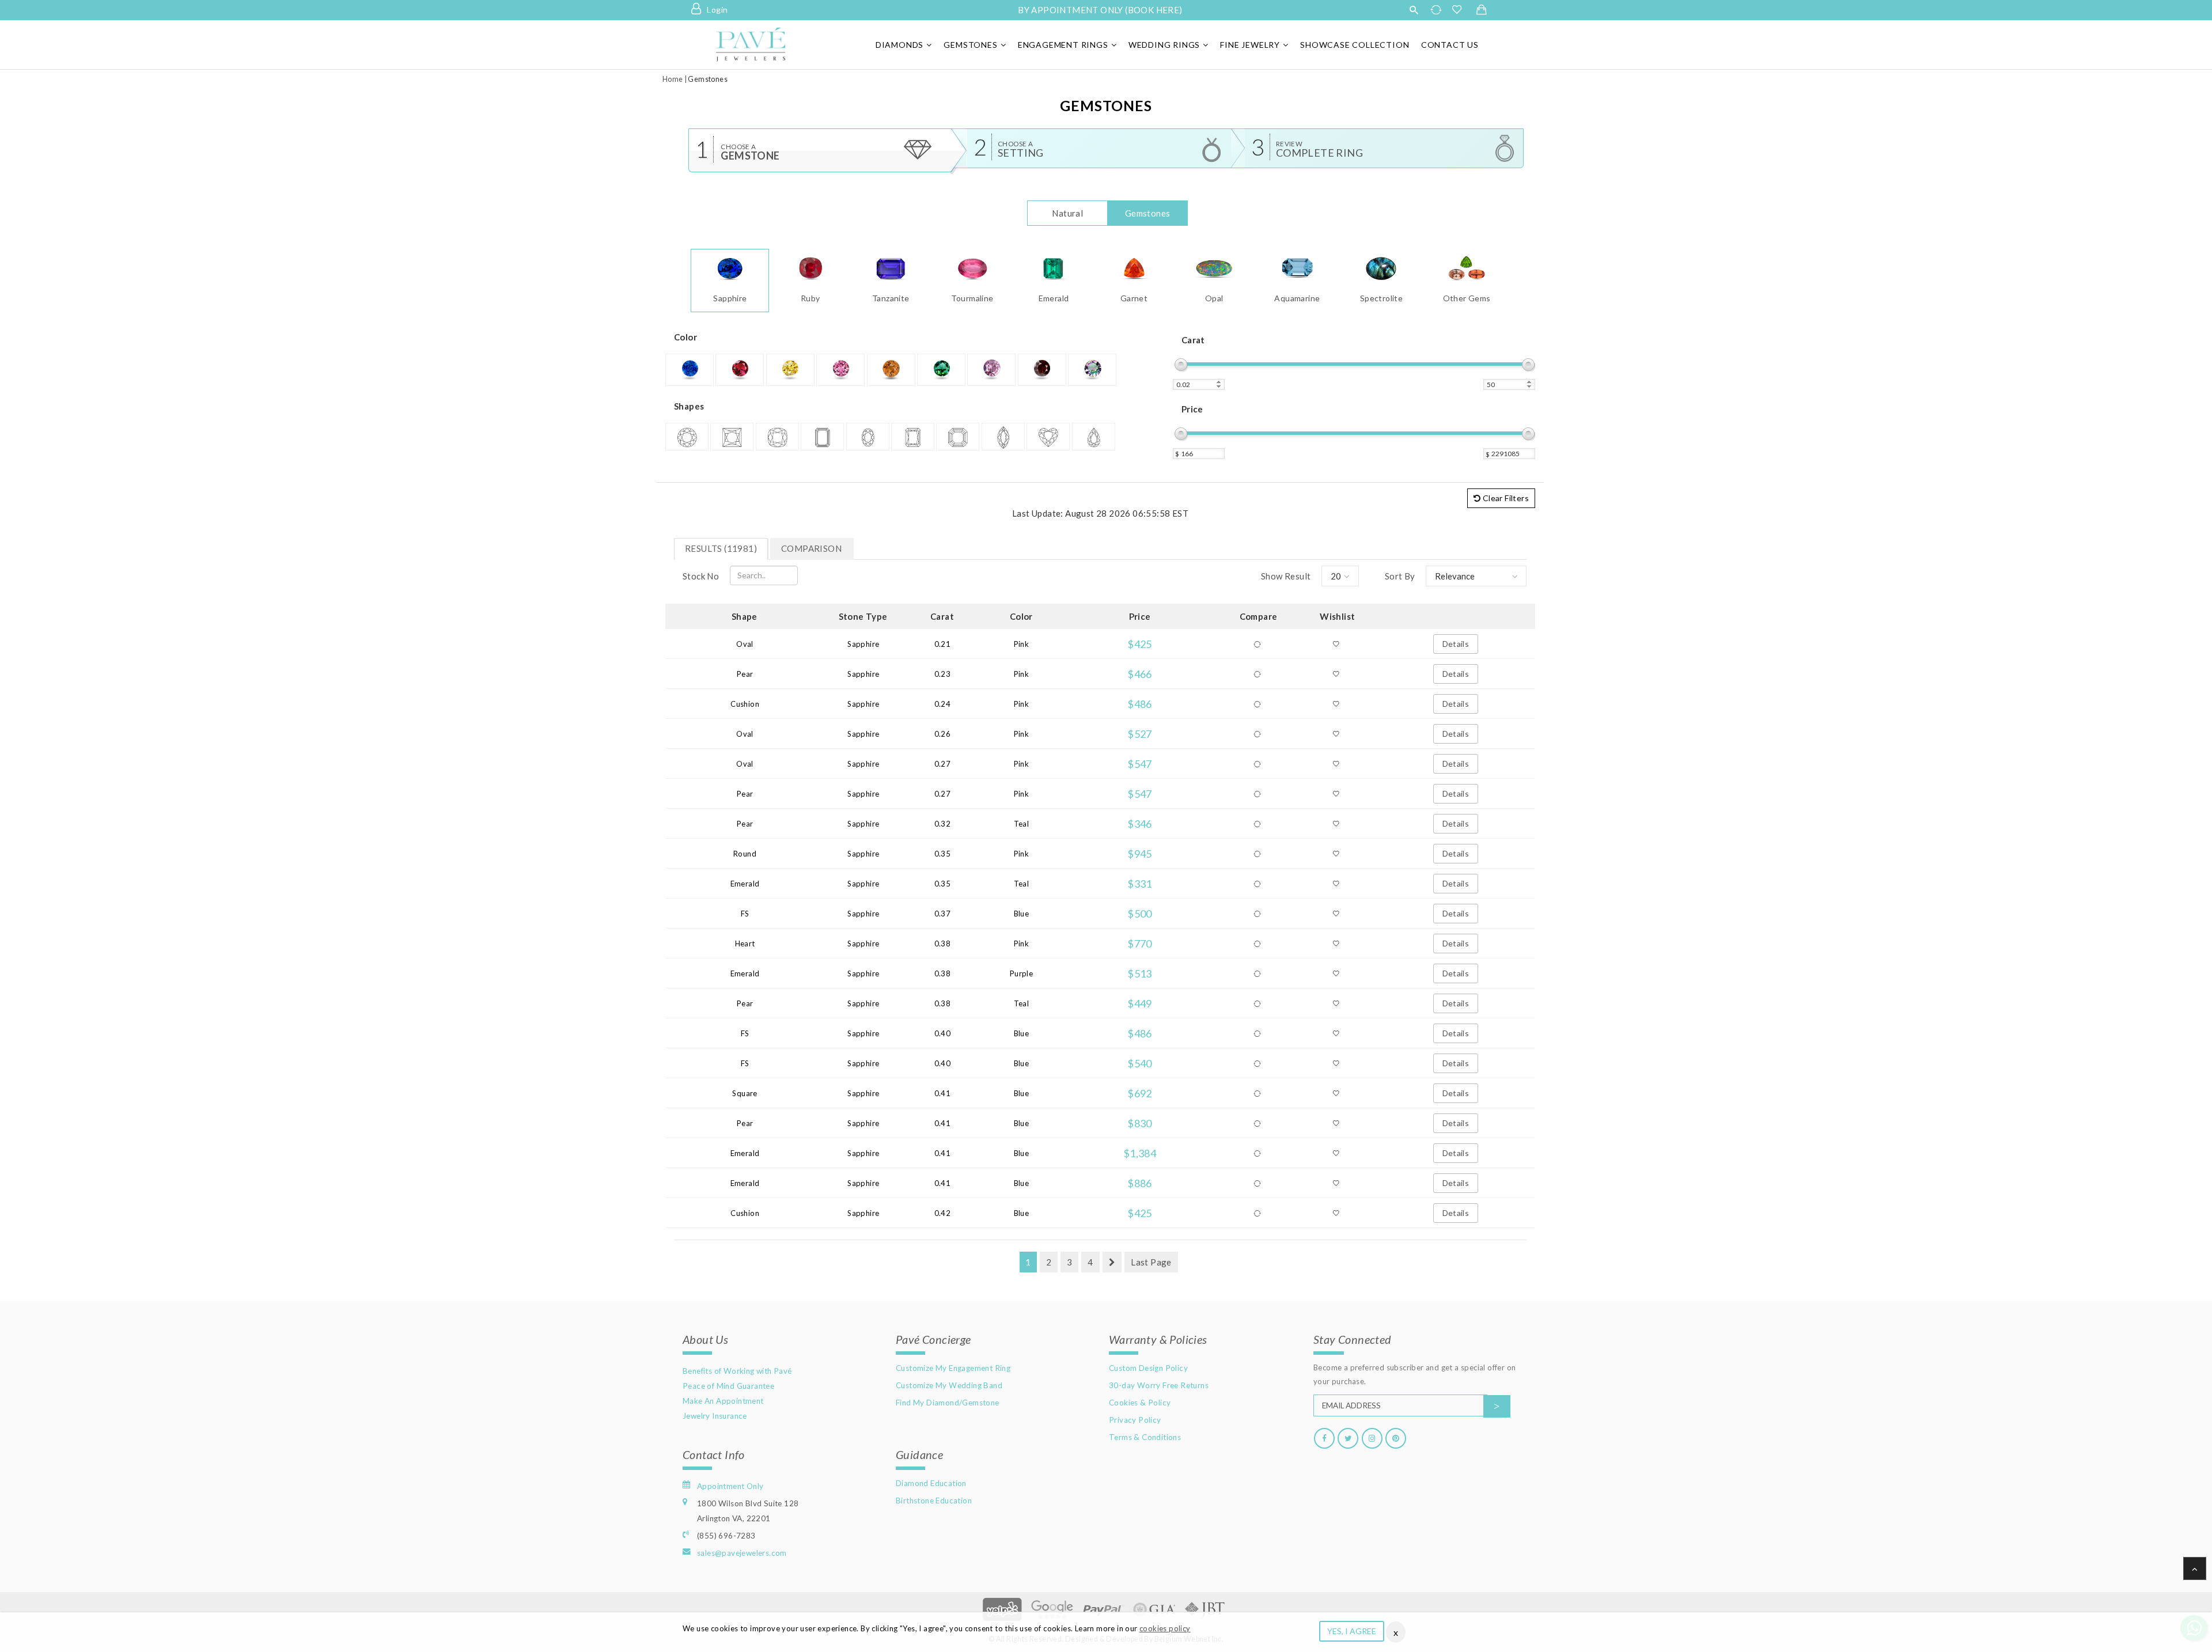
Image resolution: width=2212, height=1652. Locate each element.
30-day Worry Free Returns (1159, 1385)
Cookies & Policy (1140, 1403)
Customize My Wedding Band (949, 1385)
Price (1192, 409)
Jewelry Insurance (715, 1416)
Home (673, 79)
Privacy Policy (1135, 1420)
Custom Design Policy (1148, 1368)
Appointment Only (730, 1486)
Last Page (1151, 1262)
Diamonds (899, 45)
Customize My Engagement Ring (953, 1368)
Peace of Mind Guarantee (728, 1386)
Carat (1193, 340)
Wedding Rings (1164, 45)
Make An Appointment (723, 1401)
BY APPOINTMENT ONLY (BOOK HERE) (1100, 10)
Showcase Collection (1355, 45)
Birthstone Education (934, 1501)
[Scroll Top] (2195, 1568)
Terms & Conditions (1145, 1437)
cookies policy (1165, 1628)
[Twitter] (1348, 1438)
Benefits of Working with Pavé (737, 1371)
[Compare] (1258, 644)
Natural (1067, 213)
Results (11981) (721, 548)
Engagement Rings (1063, 45)
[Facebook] (1324, 1438)
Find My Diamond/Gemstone (948, 1403)
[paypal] (1103, 1608)
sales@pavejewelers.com (742, 1553)
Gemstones (970, 45)
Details (1456, 644)
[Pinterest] (1396, 1438)
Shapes (689, 406)
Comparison (811, 548)
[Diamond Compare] (1438, 10)
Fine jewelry (1250, 45)
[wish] (1460, 10)
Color (685, 337)
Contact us (1450, 45)
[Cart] (1482, 10)
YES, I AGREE (1352, 1631)
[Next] (1112, 1262)
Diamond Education (931, 1483)
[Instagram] (1372, 1438)
